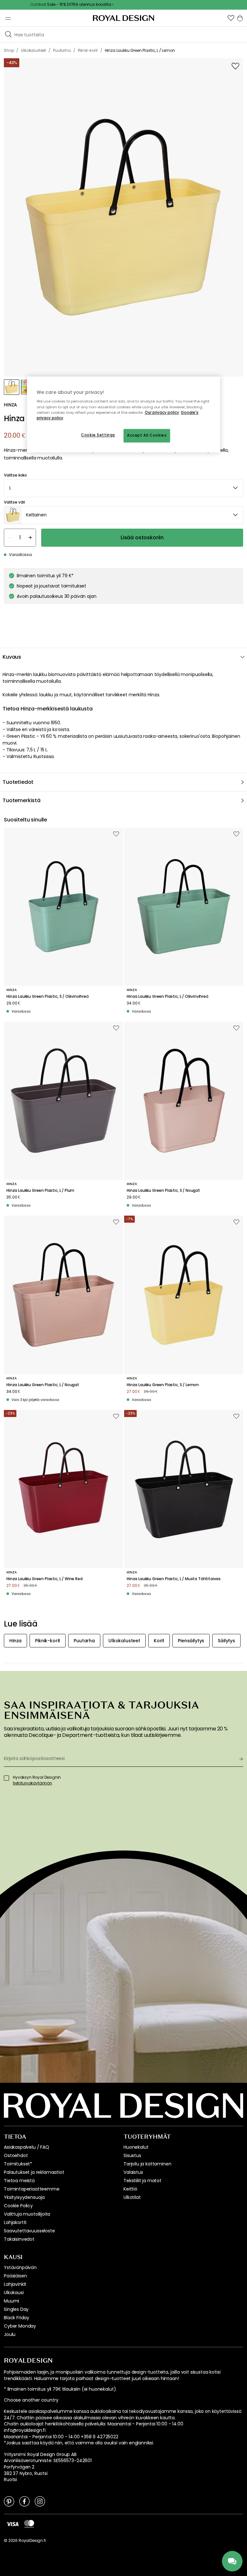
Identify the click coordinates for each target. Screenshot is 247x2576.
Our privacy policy (162, 412)
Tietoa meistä (19, 2181)
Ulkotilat (132, 2197)
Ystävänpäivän (20, 2267)
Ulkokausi (14, 2293)
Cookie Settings (98, 435)
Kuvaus (12, 657)
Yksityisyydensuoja (24, 2197)
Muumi (11, 2301)
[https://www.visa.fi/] (13, 2524)
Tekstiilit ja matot (142, 2181)
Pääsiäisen (15, 2276)
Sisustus (132, 2155)
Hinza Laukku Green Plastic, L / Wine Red (45, 1579)
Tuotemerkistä (22, 800)
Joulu (10, 2334)
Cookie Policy (18, 2206)
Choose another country (31, 2400)
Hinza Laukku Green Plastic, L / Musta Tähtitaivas (174, 1579)
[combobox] (123, 488)
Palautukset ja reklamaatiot (34, 2172)
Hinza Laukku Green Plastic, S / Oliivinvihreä (48, 996)
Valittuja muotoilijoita (27, 2214)
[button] (231, 18)
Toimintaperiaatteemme (32, 2189)
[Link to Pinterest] (9, 2501)
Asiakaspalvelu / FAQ (27, 2147)
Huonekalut (136, 2147)
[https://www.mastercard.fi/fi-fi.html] (29, 2524)
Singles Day (16, 2309)
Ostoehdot (16, 2155)
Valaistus (133, 2172)
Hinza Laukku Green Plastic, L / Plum (40, 1191)
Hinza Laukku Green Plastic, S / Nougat (163, 1191)
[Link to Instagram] (40, 2501)
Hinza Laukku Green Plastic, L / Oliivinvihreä (168, 996)
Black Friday (17, 2318)
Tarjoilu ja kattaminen (147, 2164)
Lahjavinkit (15, 2284)
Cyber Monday (20, 2326)
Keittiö (130, 2189)
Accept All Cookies (147, 435)
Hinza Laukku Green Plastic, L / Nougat (43, 1385)
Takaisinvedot (19, 2239)
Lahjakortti (15, 2222)
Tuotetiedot (18, 782)
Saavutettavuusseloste (29, 2231)
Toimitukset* (18, 2164)
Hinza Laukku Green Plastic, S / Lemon (163, 1385)
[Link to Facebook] (24, 2501)
